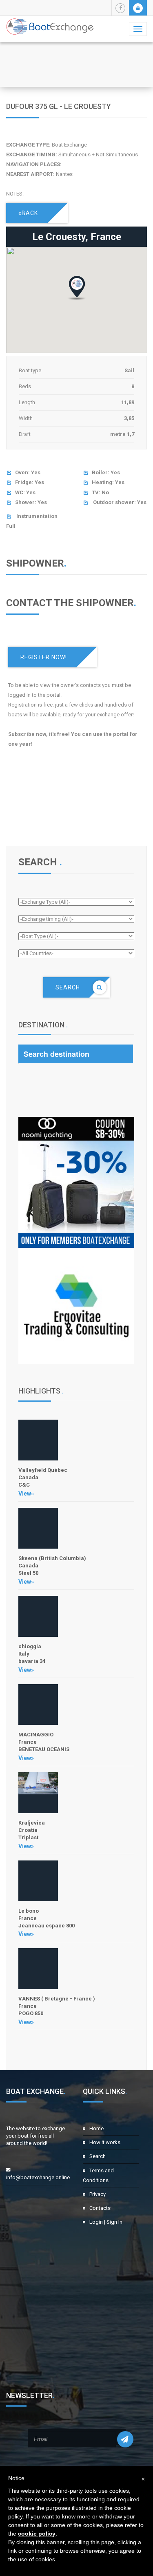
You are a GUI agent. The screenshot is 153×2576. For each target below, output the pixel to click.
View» (26, 1494)
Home (96, 2128)
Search (98, 2156)
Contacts (100, 2208)
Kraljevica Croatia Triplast (32, 1830)
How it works (105, 2142)
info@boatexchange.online (38, 2177)
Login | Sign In (106, 2222)
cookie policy (37, 2534)
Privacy (98, 2194)
